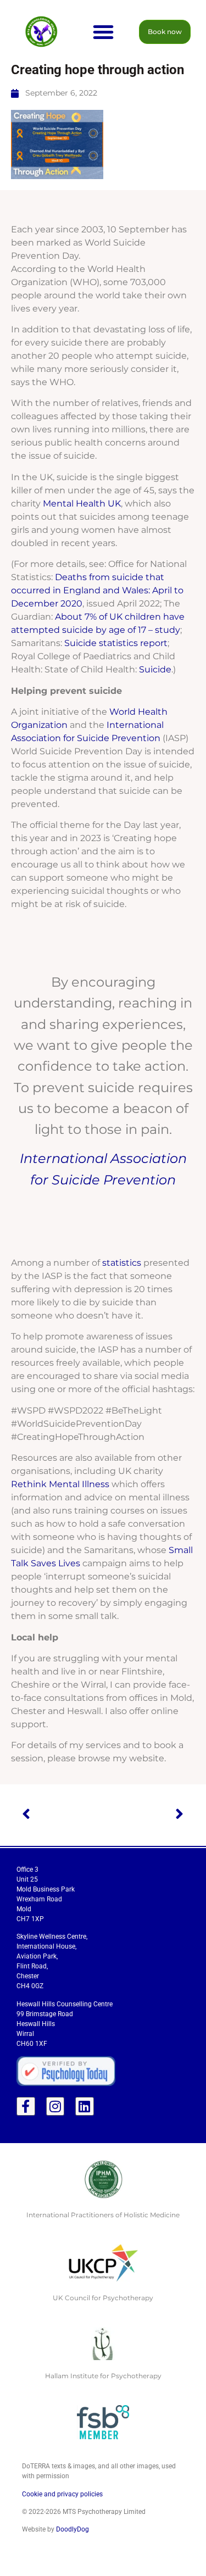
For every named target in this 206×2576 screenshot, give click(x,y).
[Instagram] (55, 2106)
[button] (103, 32)
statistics (122, 1263)
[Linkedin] (85, 2106)
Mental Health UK (82, 503)
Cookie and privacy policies (62, 2494)
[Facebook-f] (26, 2106)
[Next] (143, 1815)
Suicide (155, 669)
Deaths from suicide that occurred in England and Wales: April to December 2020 (97, 590)
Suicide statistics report (116, 643)
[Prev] (62, 1815)
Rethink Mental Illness (60, 1484)
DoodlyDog (73, 2529)
